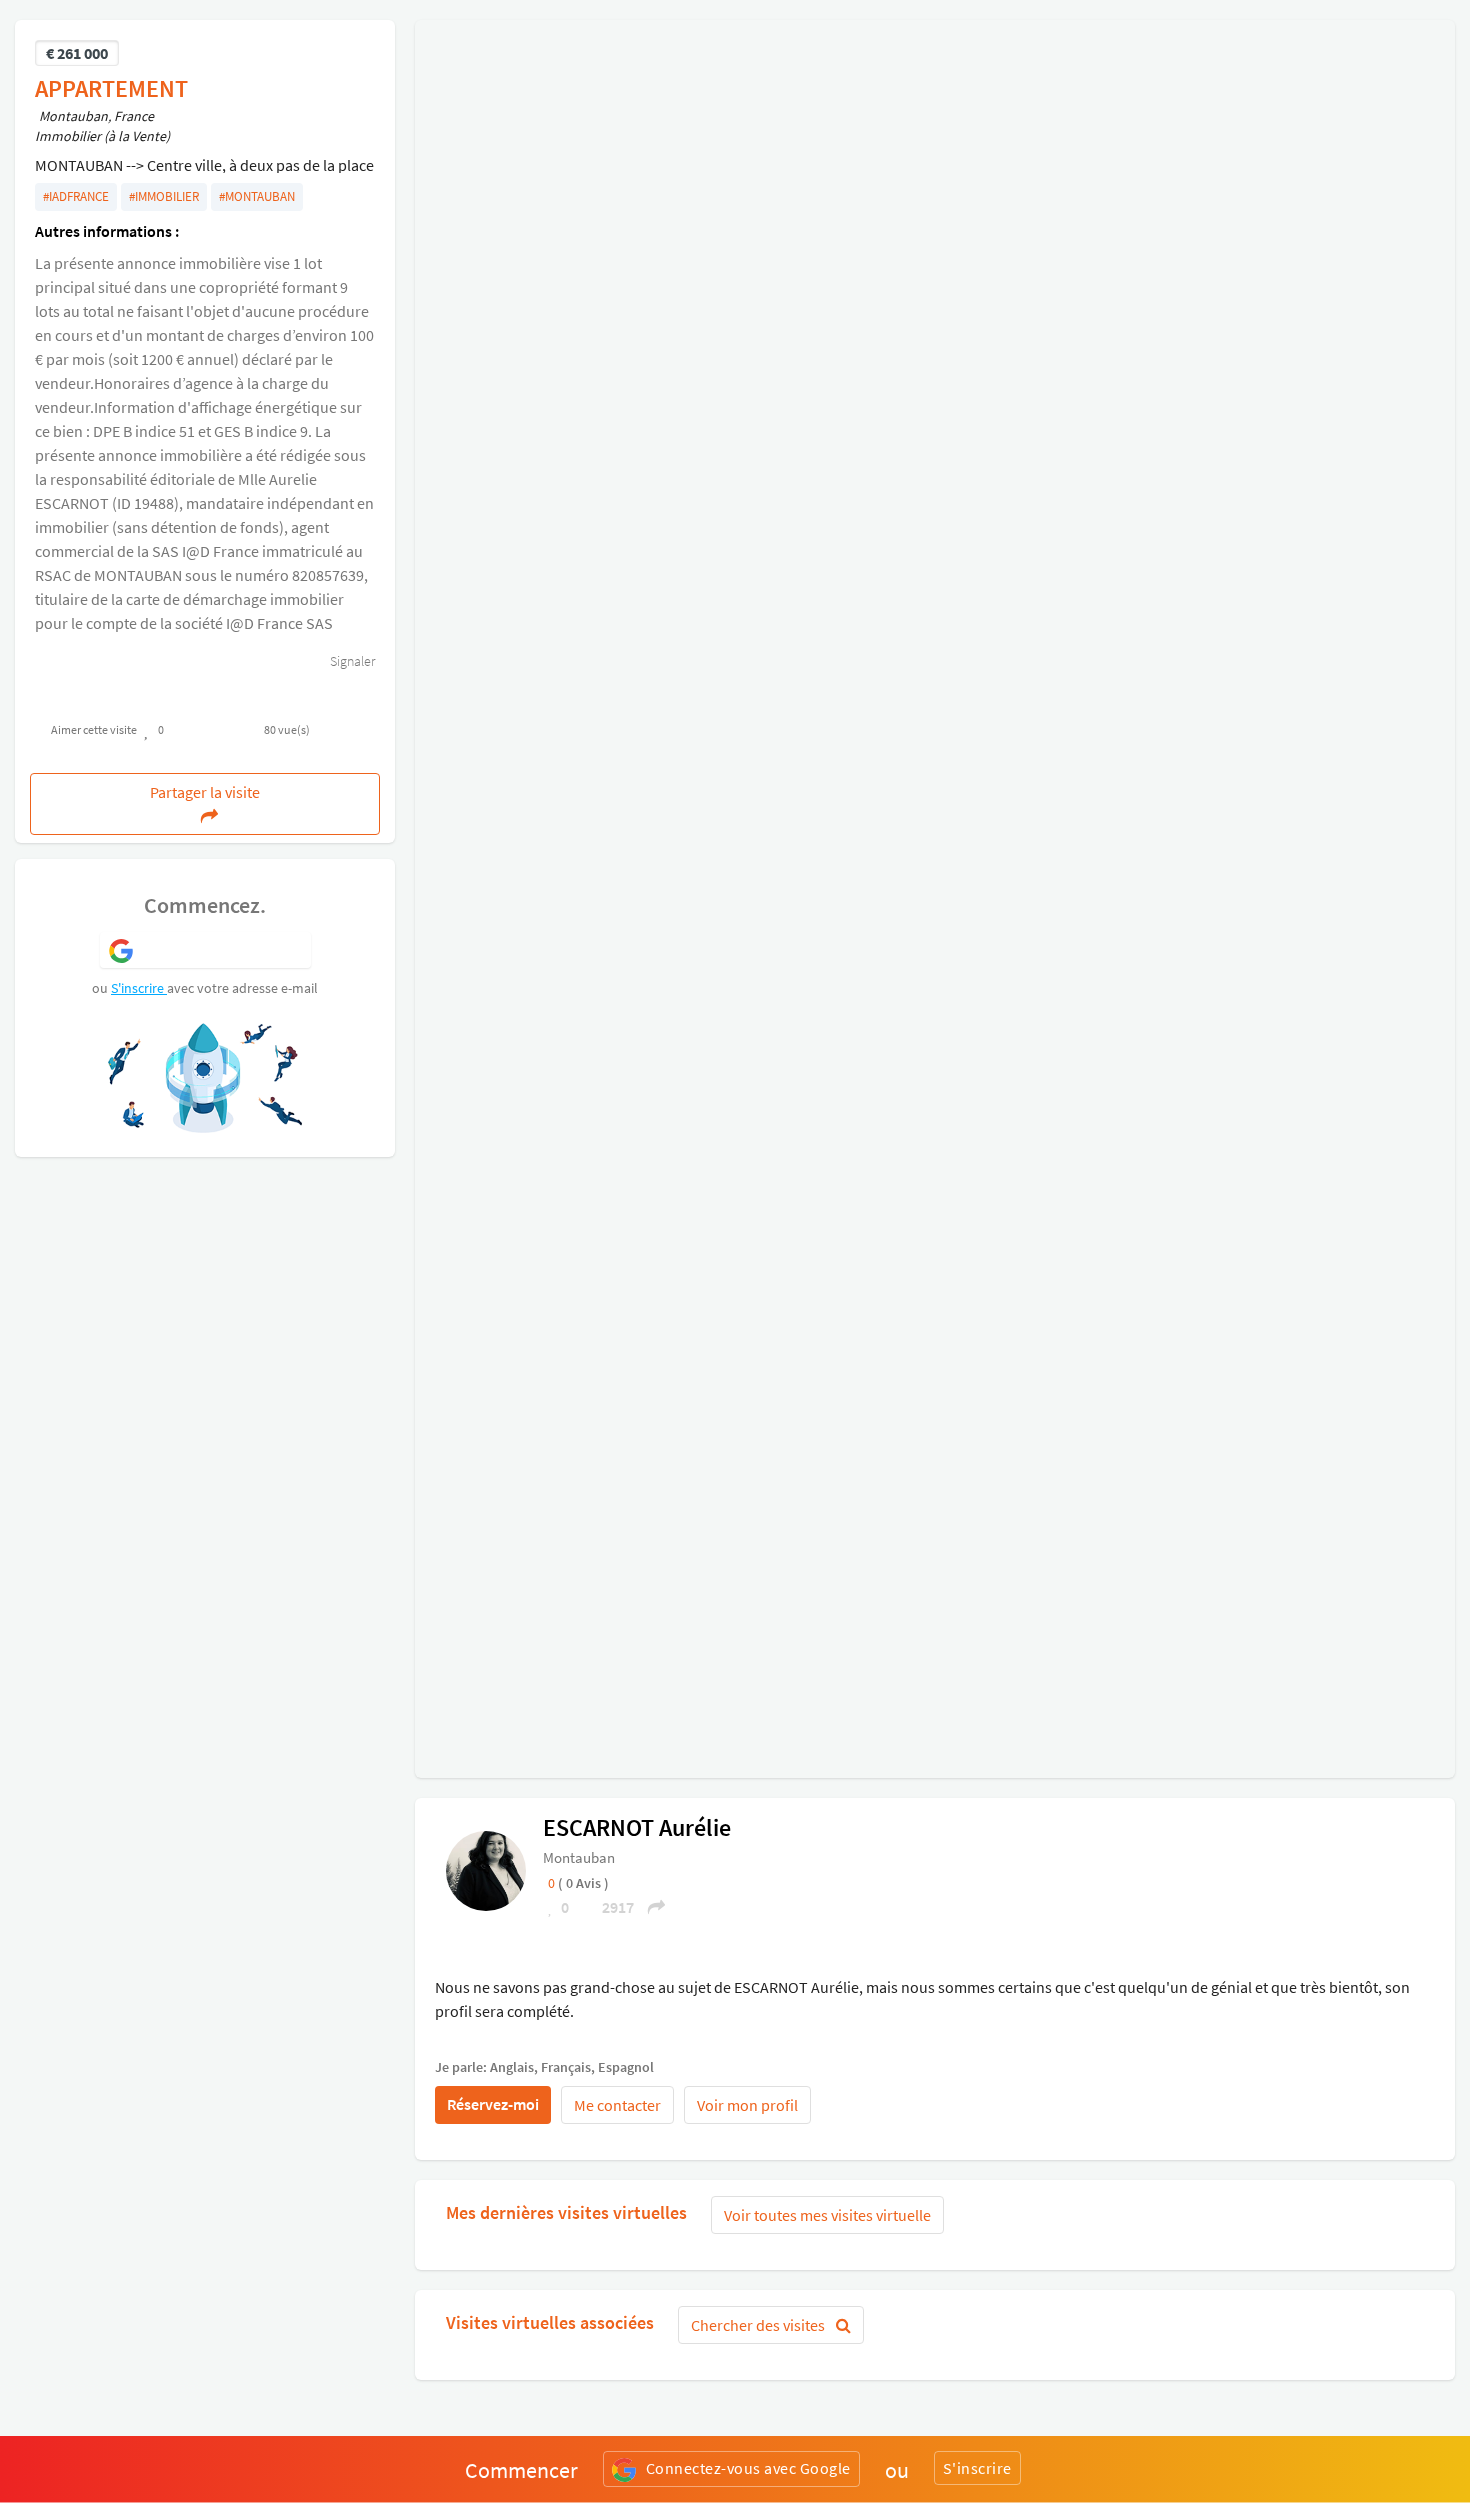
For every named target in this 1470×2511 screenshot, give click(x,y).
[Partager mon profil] (650, 1907)
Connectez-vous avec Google (748, 2468)
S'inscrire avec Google (222, 949)
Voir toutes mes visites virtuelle (827, 2215)
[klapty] (486, 1869)
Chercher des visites (759, 2325)
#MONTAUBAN (257, 196)
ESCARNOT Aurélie (637, 1827)
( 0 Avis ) (583, 1883)
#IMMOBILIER (164, 196)
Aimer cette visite (94, 729)
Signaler (351, 661)
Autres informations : (107, 231)
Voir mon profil (747, 2105)
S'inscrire (139, 988)
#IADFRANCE (76, 196)
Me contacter (617, 2105)
